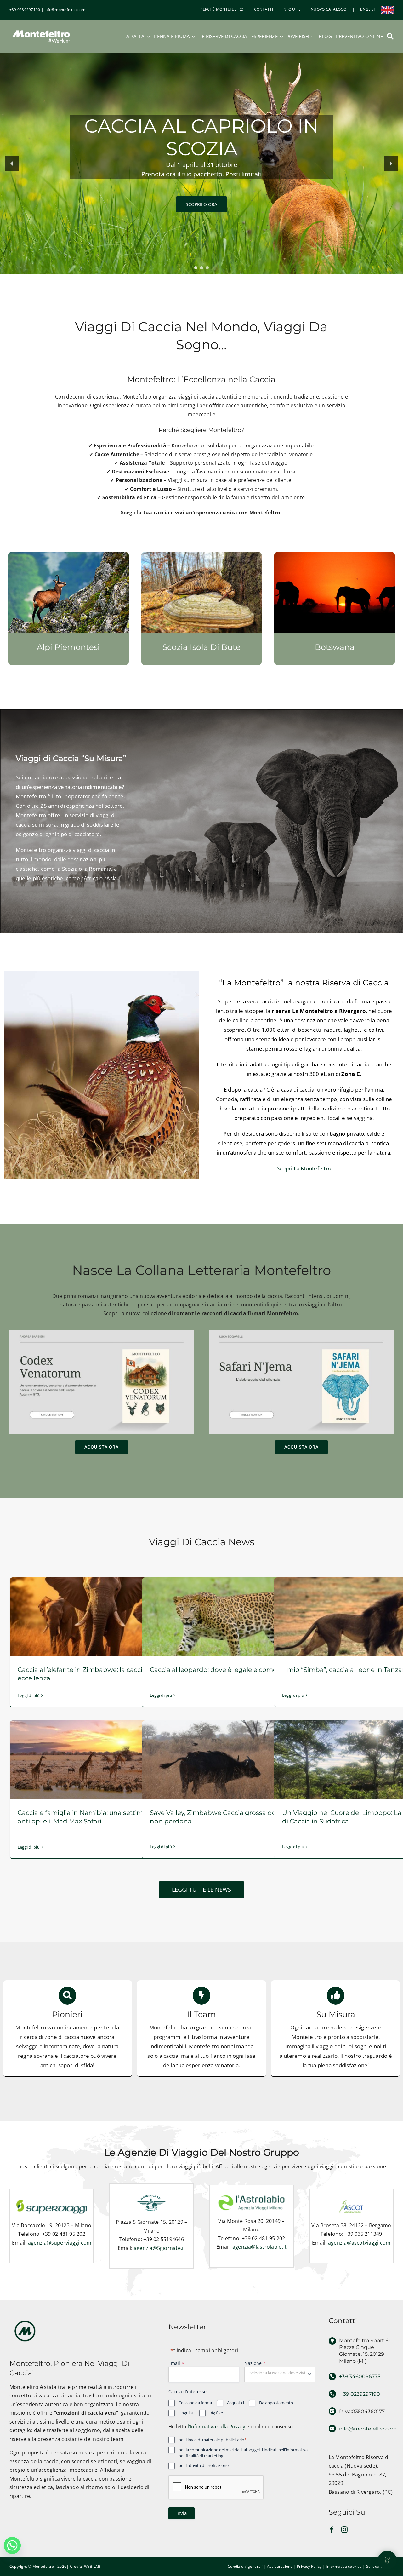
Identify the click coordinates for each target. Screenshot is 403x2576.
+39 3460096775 (360, 2376)
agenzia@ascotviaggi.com (359, 2243)
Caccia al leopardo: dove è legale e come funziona (228, 1670)
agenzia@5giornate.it (160, 2248)
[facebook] (332, 2530)
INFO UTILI (292, 9)
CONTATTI (263, 9)
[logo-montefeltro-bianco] (41, 29)
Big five (216, 2413)
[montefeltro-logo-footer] (25, 2319)
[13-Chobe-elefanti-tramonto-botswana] (335, 554)
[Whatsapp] (12, 2545)
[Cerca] (390, 37)
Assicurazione (280, 2566)
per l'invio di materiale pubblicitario (213, 2440)
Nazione (255, 2363)
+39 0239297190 (25, 10)
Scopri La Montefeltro (304, 1168)
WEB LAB (92, 2566)
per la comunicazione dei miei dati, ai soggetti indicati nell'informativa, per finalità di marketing (244, 2453)
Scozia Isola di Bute (201, 647)
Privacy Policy (309, 2566)
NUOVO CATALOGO (329, 9)
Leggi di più (29, 1695)
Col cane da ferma (195, 2403)
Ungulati (186, 2413)
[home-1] (68, 554)
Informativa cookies (344, 2566)
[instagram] (344, 2530)
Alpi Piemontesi (68, 647)
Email (176, 2363)
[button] (12, 164)
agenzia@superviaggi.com (60, 2243)
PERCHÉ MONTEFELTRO (222, 9)
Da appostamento (276, 2403)
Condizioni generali (245, 2566)
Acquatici (236, 2403)
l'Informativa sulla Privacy (216, 2426)
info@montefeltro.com (65, 10)
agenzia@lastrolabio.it (259, 2247)
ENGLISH (368, 9)
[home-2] (202, 554)
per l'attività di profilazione (204, 2465)
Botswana (335, 647)
